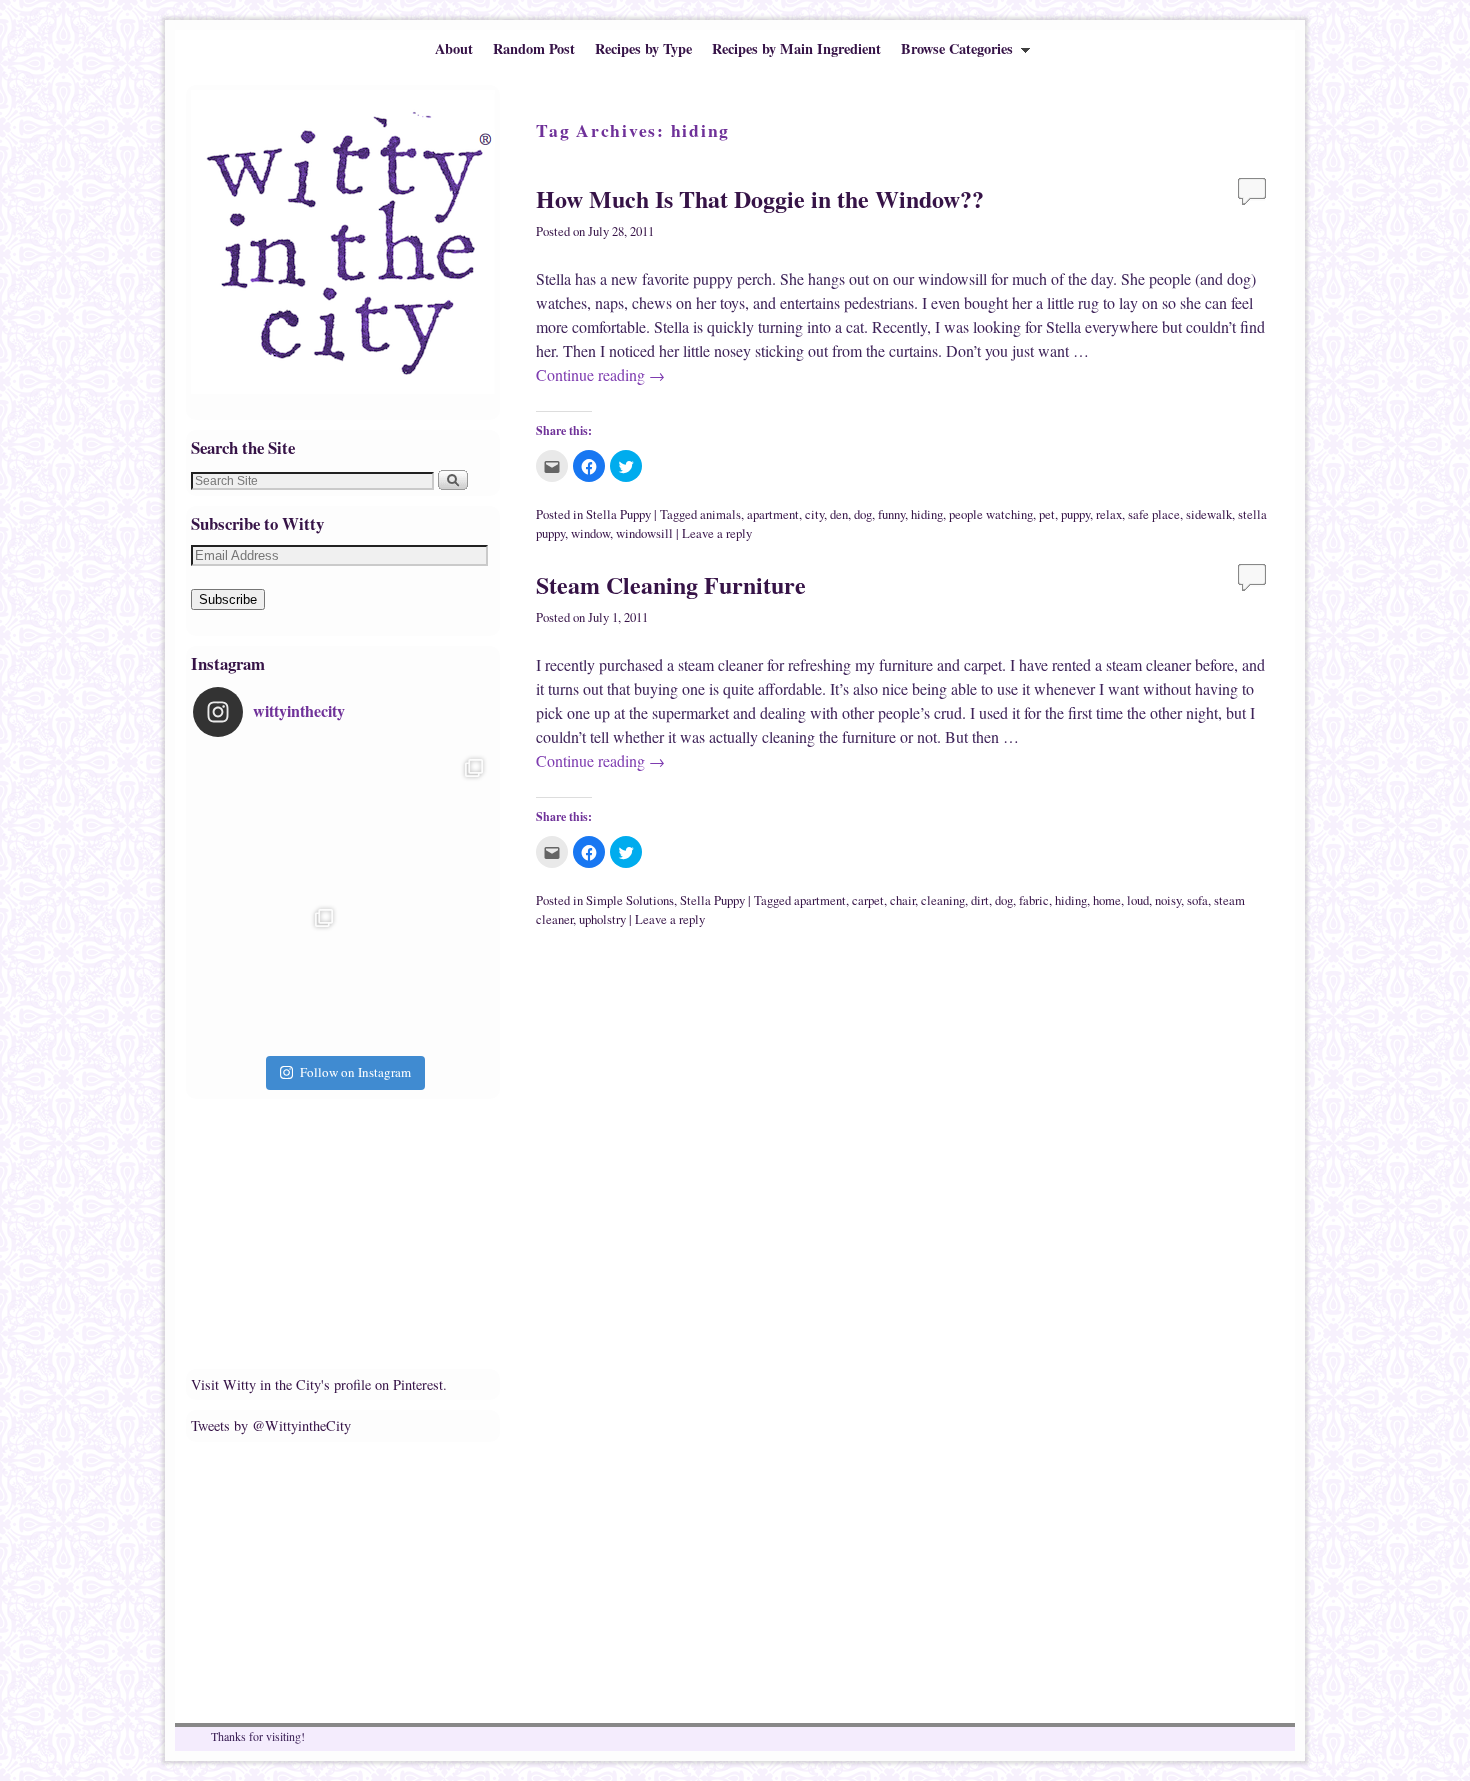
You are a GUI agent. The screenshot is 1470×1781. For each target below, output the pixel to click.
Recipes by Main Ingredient (796, 48)
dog (863, 514)
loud (1138, 900)
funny (891, 514)
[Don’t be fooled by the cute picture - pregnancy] (268, 824)
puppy (1075, 514)
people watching (991, 514)
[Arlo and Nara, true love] (418, 974)
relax (1109, 514)
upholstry (602, 919)
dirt (980, 900)
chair (902, 900)
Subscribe (228, 599)
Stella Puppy (618, 514)
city (814, 514)
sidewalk (1209, 514)
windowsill (644, 533)
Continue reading (600, 374)
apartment (773, 514)
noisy (1168, 900)
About (454, 48)
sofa (1197, 900)
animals (720, 514)
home (1107, 900)
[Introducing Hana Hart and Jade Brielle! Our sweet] (418, 824)
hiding (927, 514)
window (590, 533)
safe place (1154, 514)
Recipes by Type (643, 48)
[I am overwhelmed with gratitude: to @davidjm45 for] (268, 974)
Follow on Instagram (355, 1072)
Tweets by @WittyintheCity (271, 1425)
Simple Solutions (630, 900)
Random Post (534, 48)
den (839, 514)
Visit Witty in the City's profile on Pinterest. (319, 1384)
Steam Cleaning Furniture (671, 584)
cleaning (943, 900)
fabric (1034, 900)
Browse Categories (952, 53)
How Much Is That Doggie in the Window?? (760, 198)
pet (1047, 514)
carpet (868, 900)
